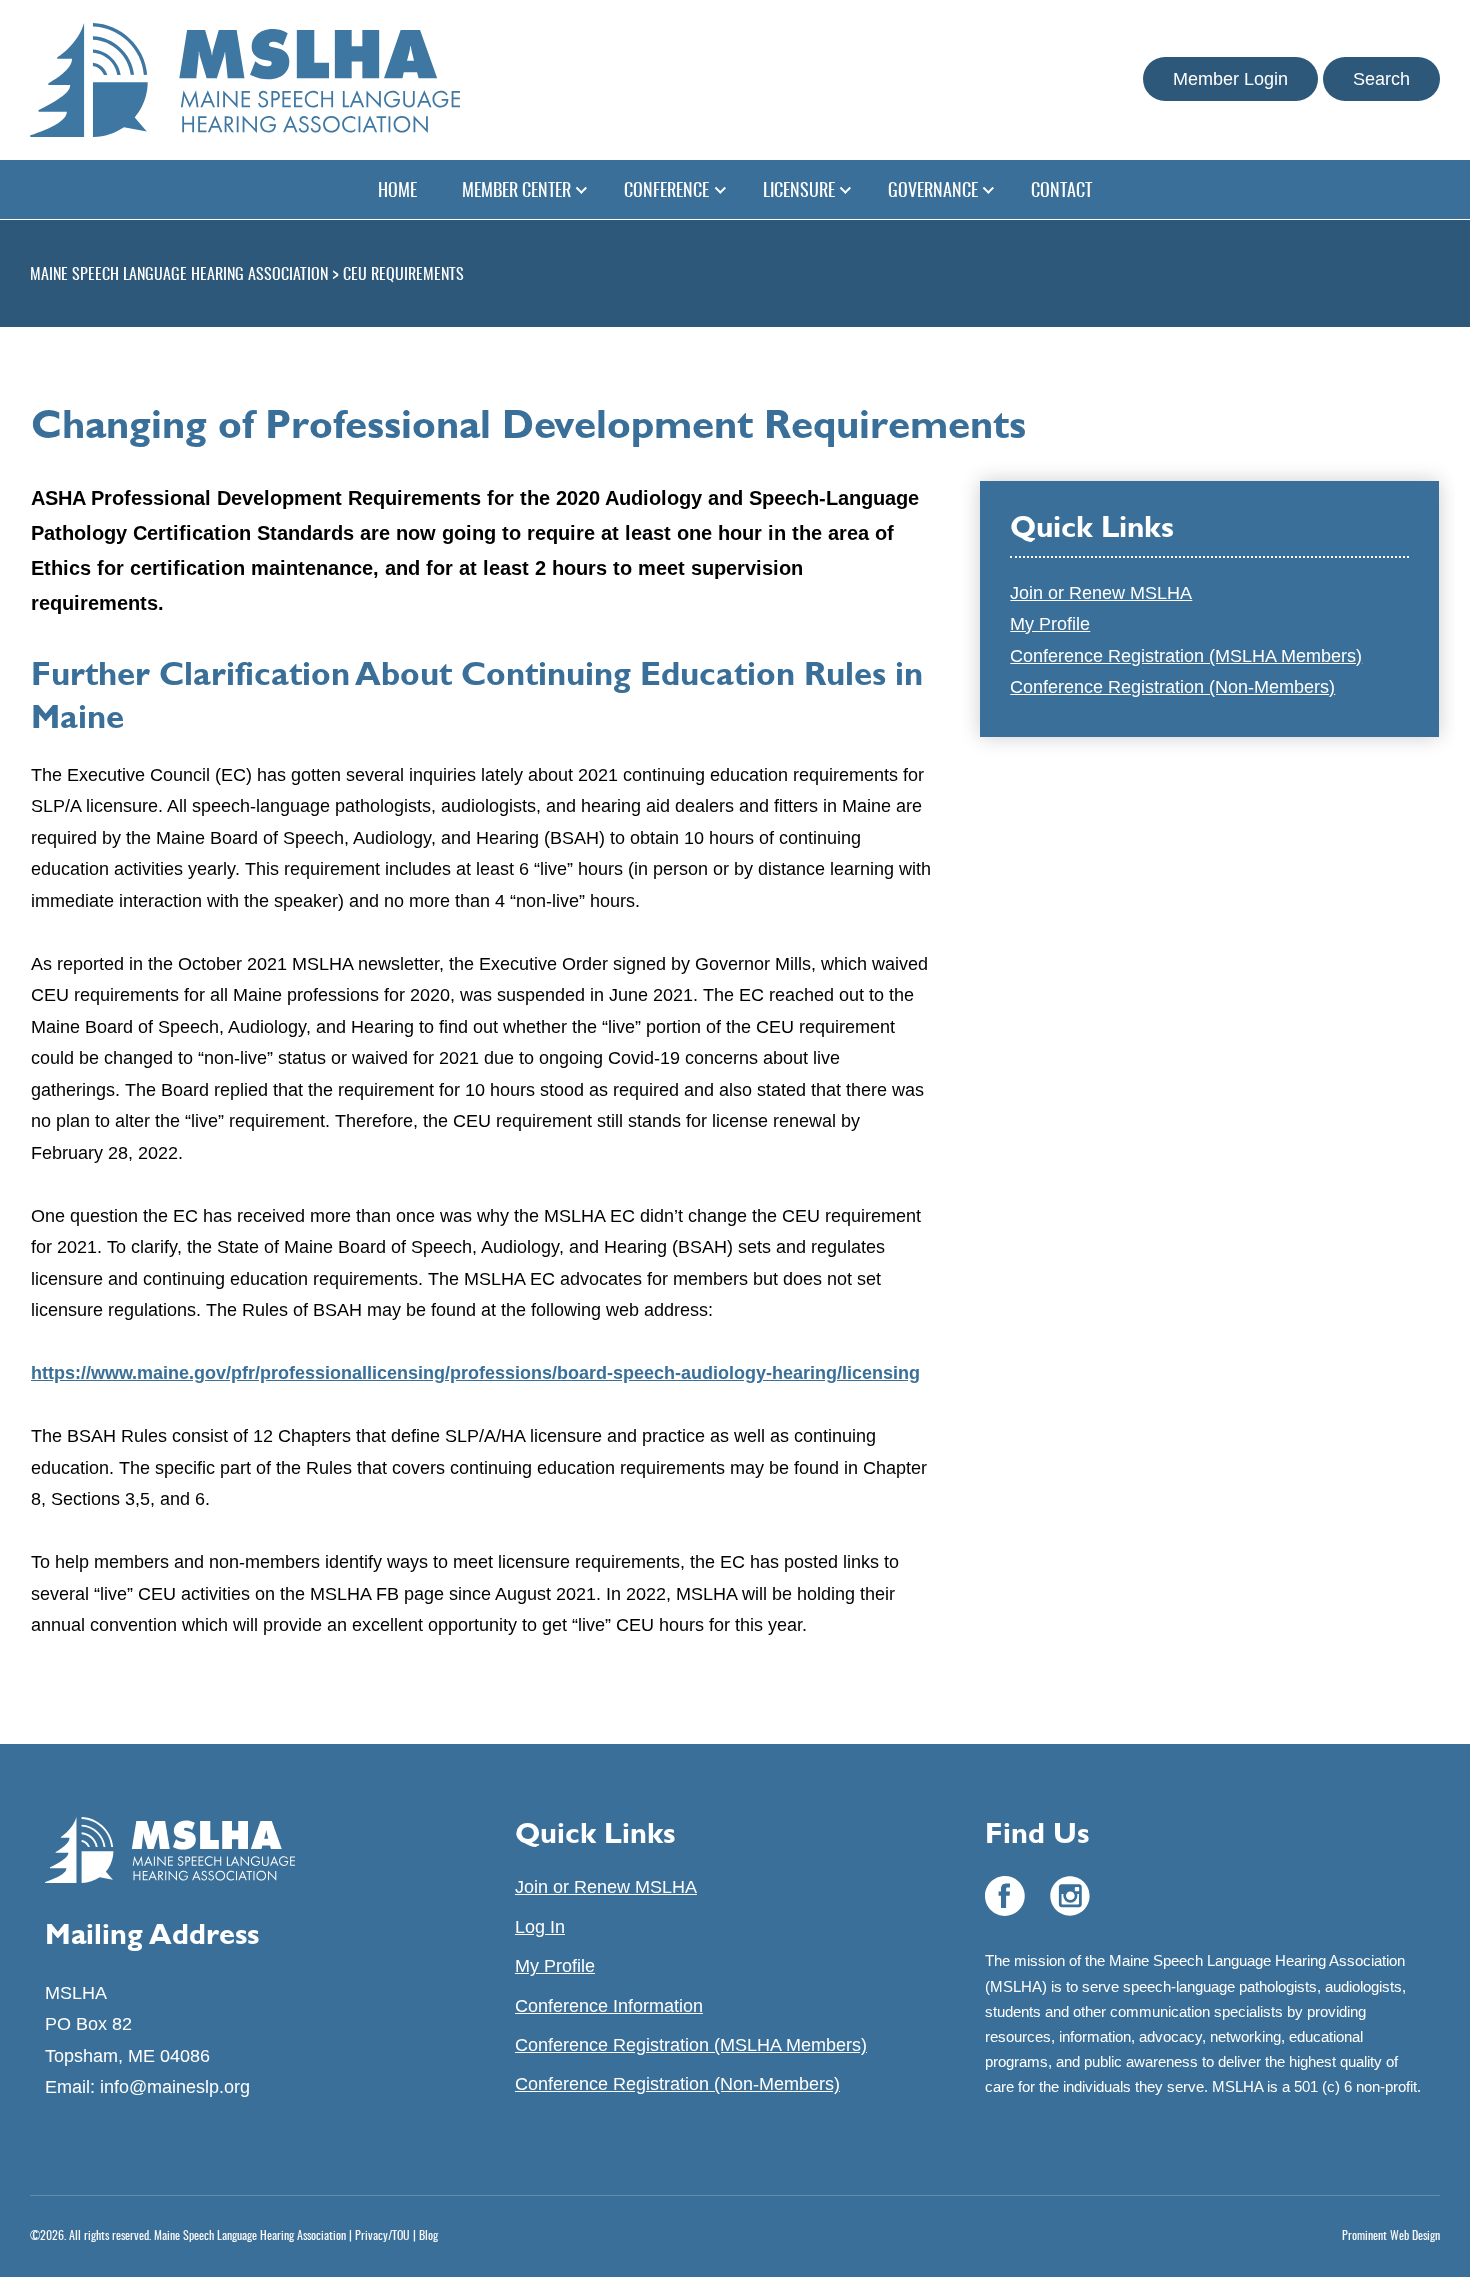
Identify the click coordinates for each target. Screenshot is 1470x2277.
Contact (1061, 192)
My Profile (1050, 624)
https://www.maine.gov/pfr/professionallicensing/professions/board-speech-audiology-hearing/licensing (475, 1373)
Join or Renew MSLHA (1101, 593)
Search (1381, 79)
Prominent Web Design (1391, 2236)
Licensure (799, 192)
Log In (540, 1927)
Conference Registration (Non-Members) (1172, 687)
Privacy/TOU (382, 2236)
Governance (933, 192)
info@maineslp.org (175, 2087)
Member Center (516, 192)
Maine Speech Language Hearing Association (250, 2236)
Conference (666, 192)
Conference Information (609, 2006)
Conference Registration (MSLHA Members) (1186, 656)
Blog (428, 2236)
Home (397, 192)
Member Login (1230, 79)
